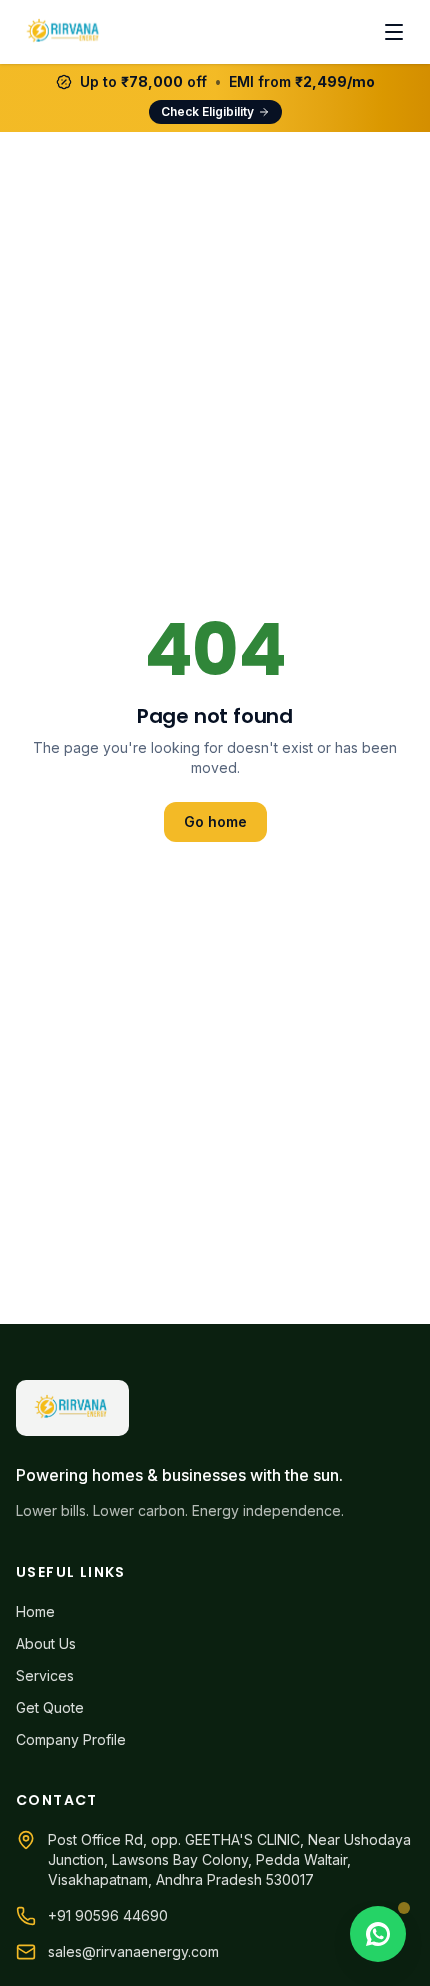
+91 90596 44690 (108, 1915)
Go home (215, 821)
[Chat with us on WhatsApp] (378, 1934)
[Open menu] (394, 32)
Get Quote (50, 1707)
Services (45, 1675)
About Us (46, 1643)
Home (35, 1611)
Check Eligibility (207, 111)
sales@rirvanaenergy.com (133, 1951)
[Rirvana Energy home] (64, 32)
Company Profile (71, 1739)
